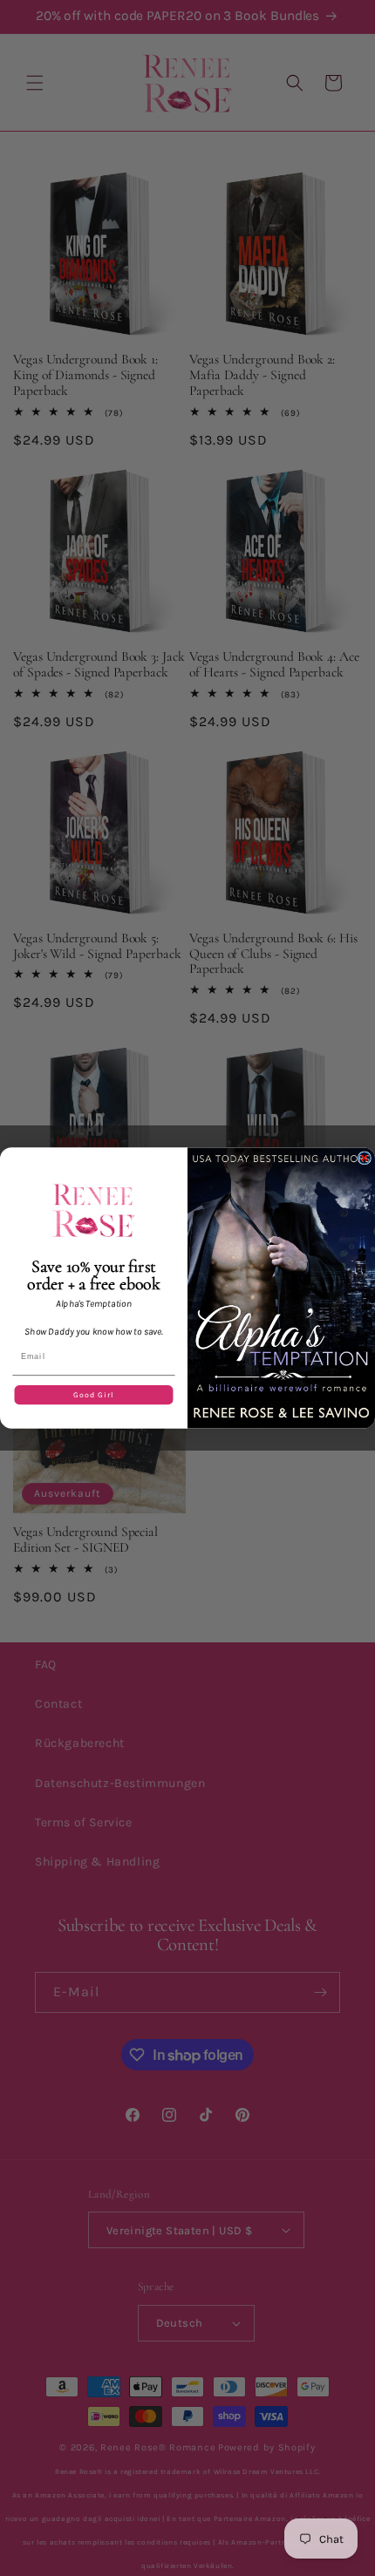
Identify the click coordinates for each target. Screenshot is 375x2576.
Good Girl (93, 1395)
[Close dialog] (364, 1158)
